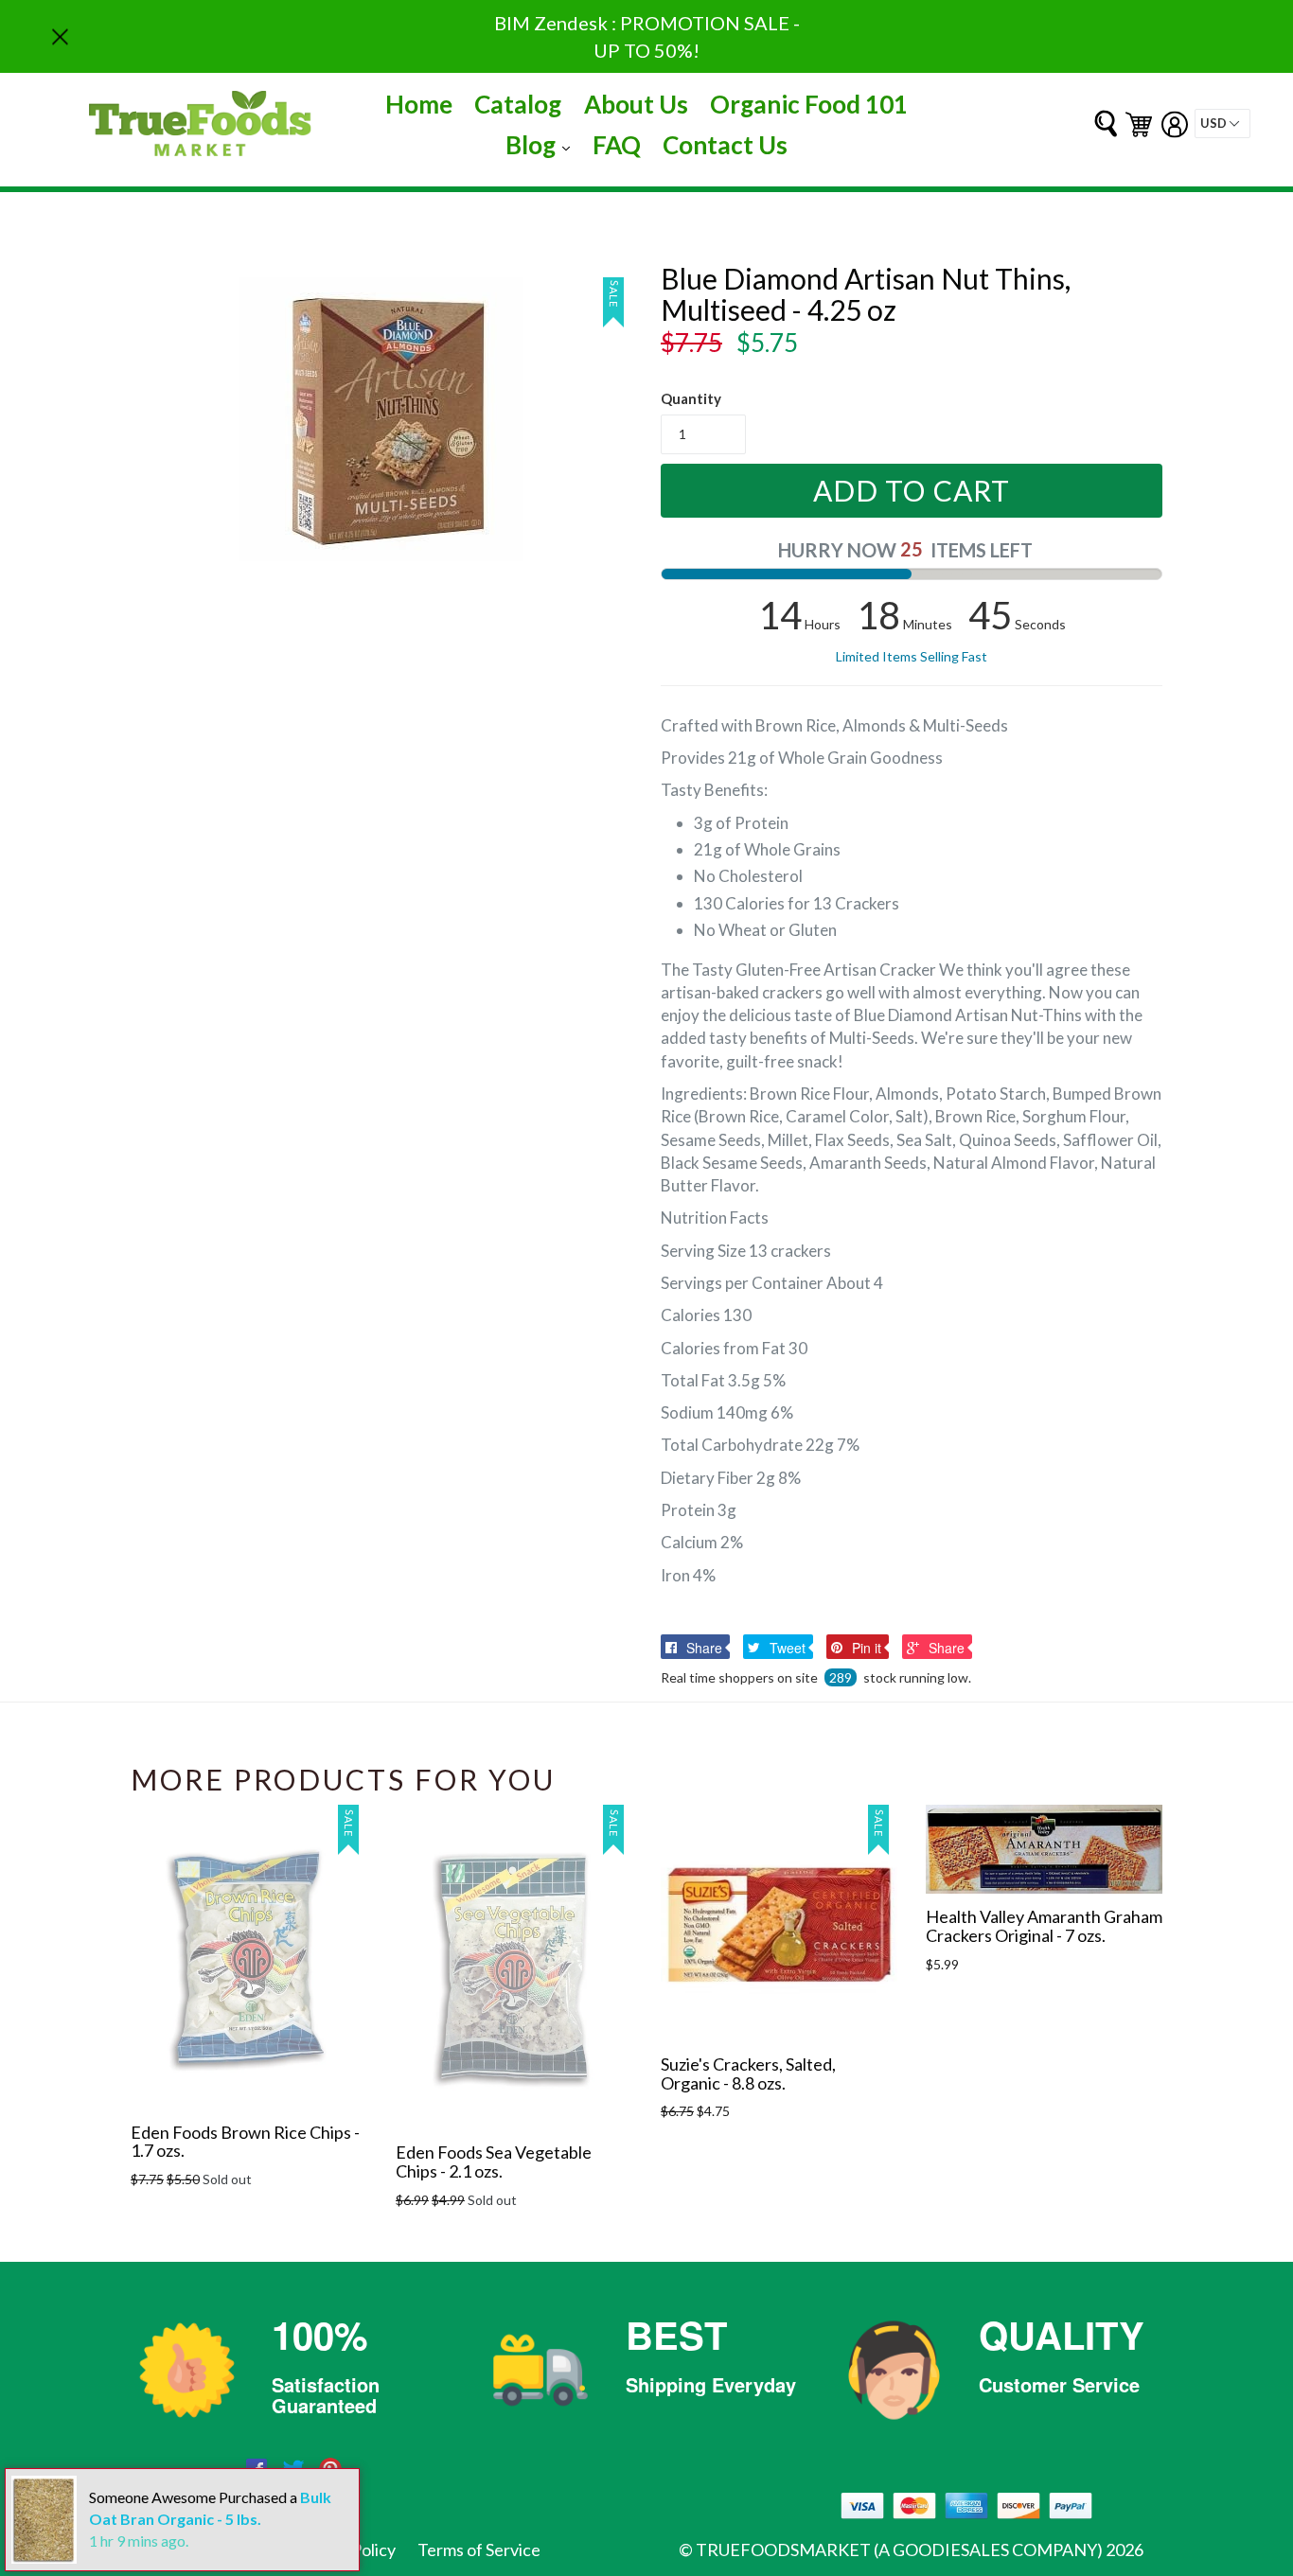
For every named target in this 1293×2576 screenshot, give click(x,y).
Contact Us (725, 145)
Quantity (691, 398)
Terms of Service (479, 2550)
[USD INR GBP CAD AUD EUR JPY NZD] (1222, 124)
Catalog (518, 104)
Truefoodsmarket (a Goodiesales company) (899, 2550)
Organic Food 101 (809, 104)
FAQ (617, 145)
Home (419, 104)
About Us (636, 104)
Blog (542, 144)
